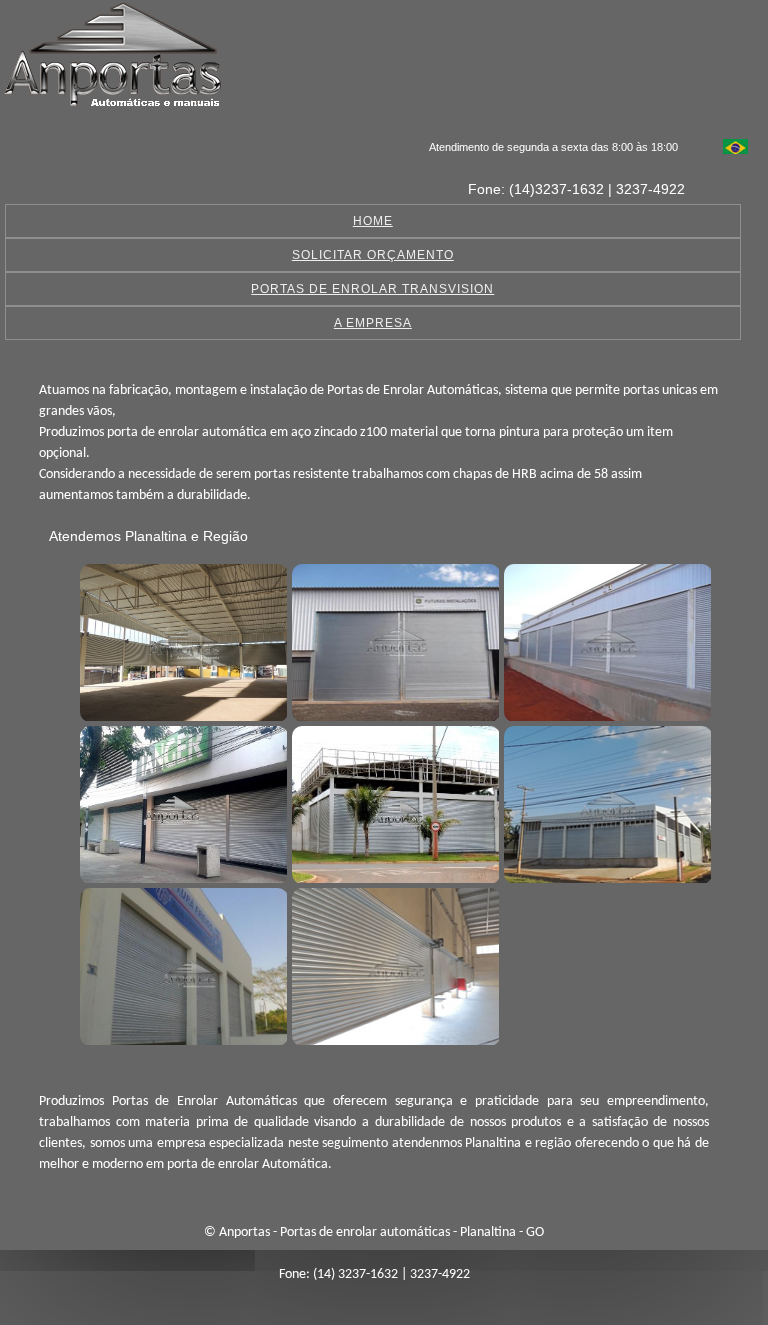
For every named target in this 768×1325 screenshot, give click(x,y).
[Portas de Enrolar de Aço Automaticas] (393, 964)
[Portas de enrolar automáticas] (181, 640)
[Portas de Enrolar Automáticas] (605, 802)
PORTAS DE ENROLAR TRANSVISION (372, 289)
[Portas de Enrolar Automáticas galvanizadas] (181, 964)
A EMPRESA (373, 323)
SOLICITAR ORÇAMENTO (373, 255)
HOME (373, 221)
